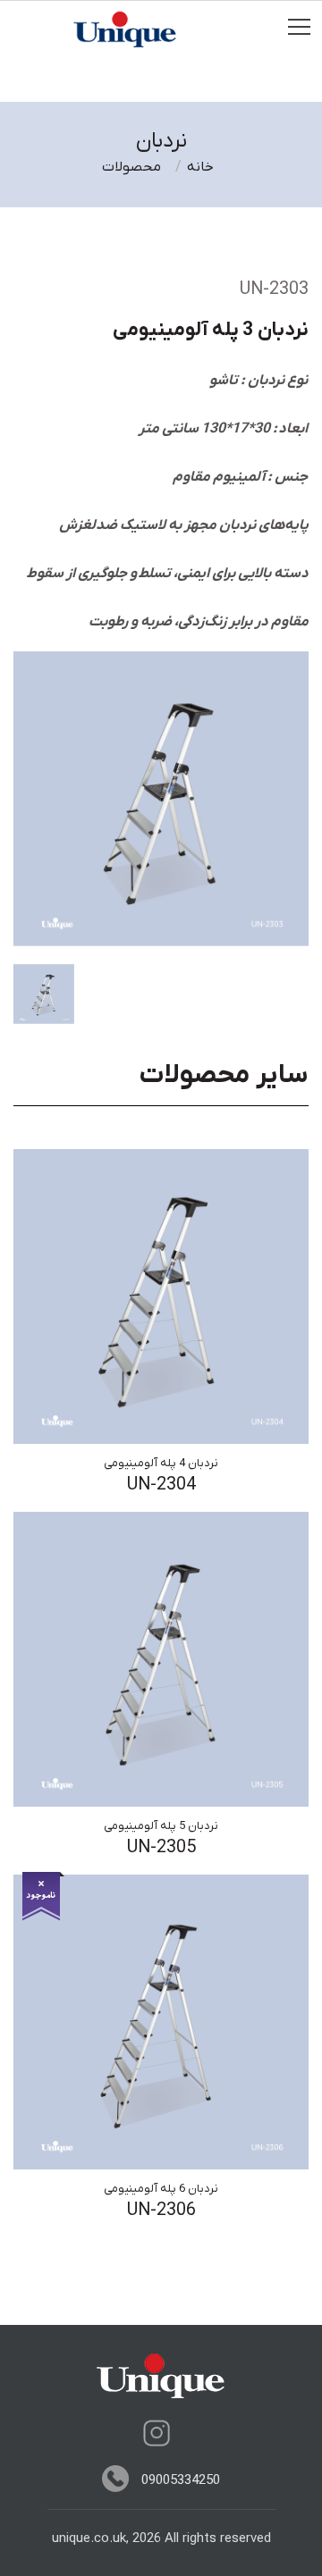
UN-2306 (161, 2211)
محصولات (131, 167)
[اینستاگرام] (157, 2433)
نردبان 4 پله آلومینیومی (161, 1463)
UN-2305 (161, 1848)
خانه (200, 167)
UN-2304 (161, 1485)
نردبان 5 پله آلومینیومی (161, 1826)
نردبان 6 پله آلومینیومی (161, 2189)
